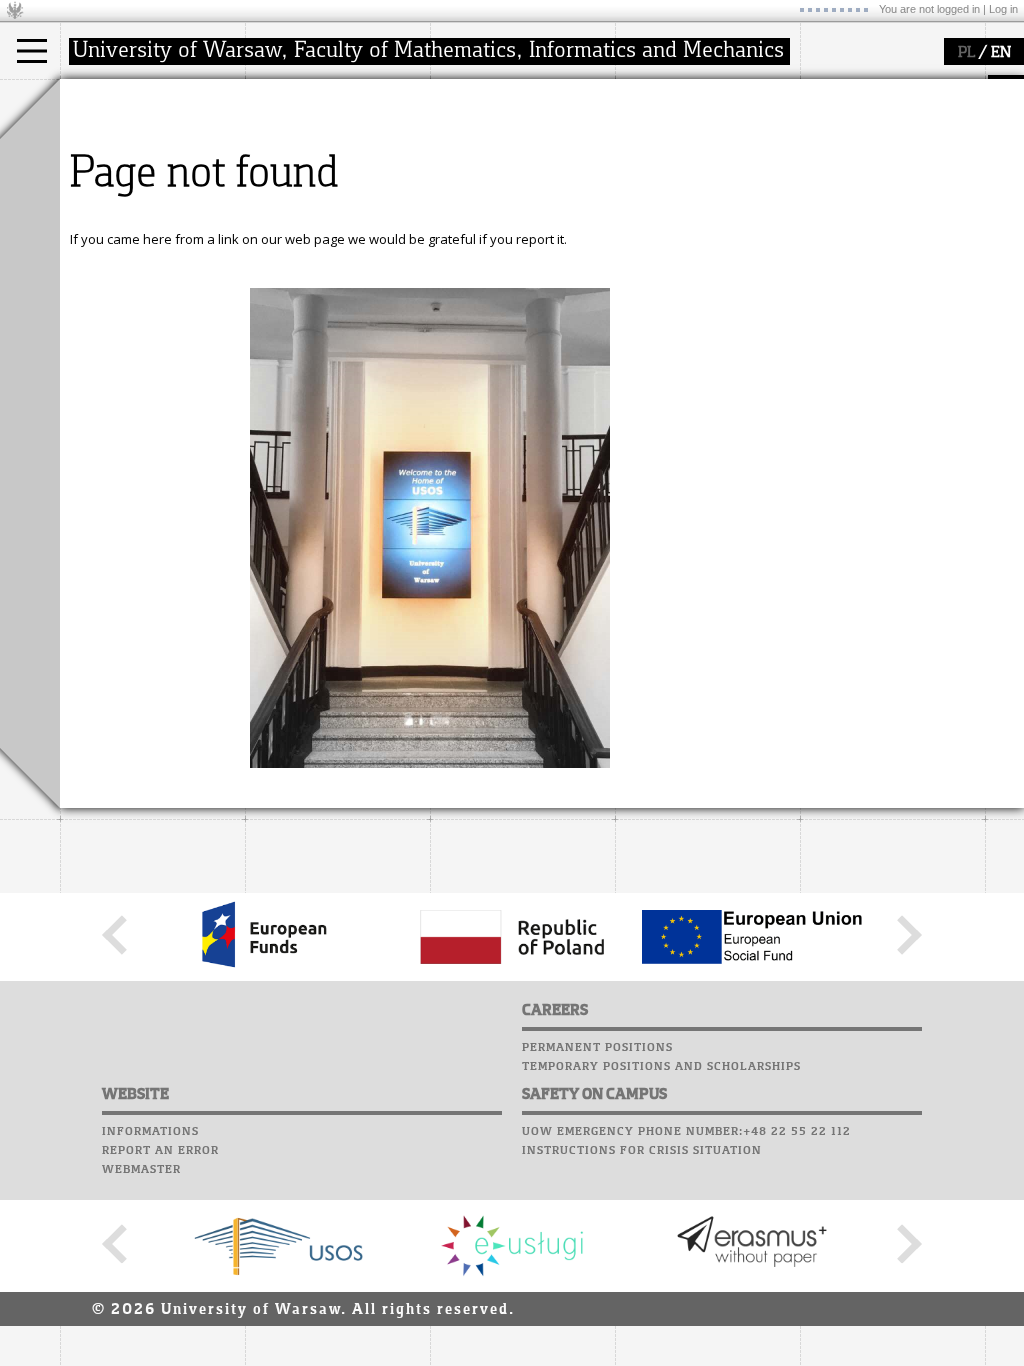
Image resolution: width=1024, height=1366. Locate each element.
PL (966, 53)
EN (1001, 53)
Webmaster (141, 1170)
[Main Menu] (32, 51)
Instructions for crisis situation (642, 1151)
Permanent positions (597, 1048)
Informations (150, 1132)
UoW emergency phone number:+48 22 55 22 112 (686, 1132)
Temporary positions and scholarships (661, 1067)
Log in (1003, 9)
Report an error (160, 1151)
